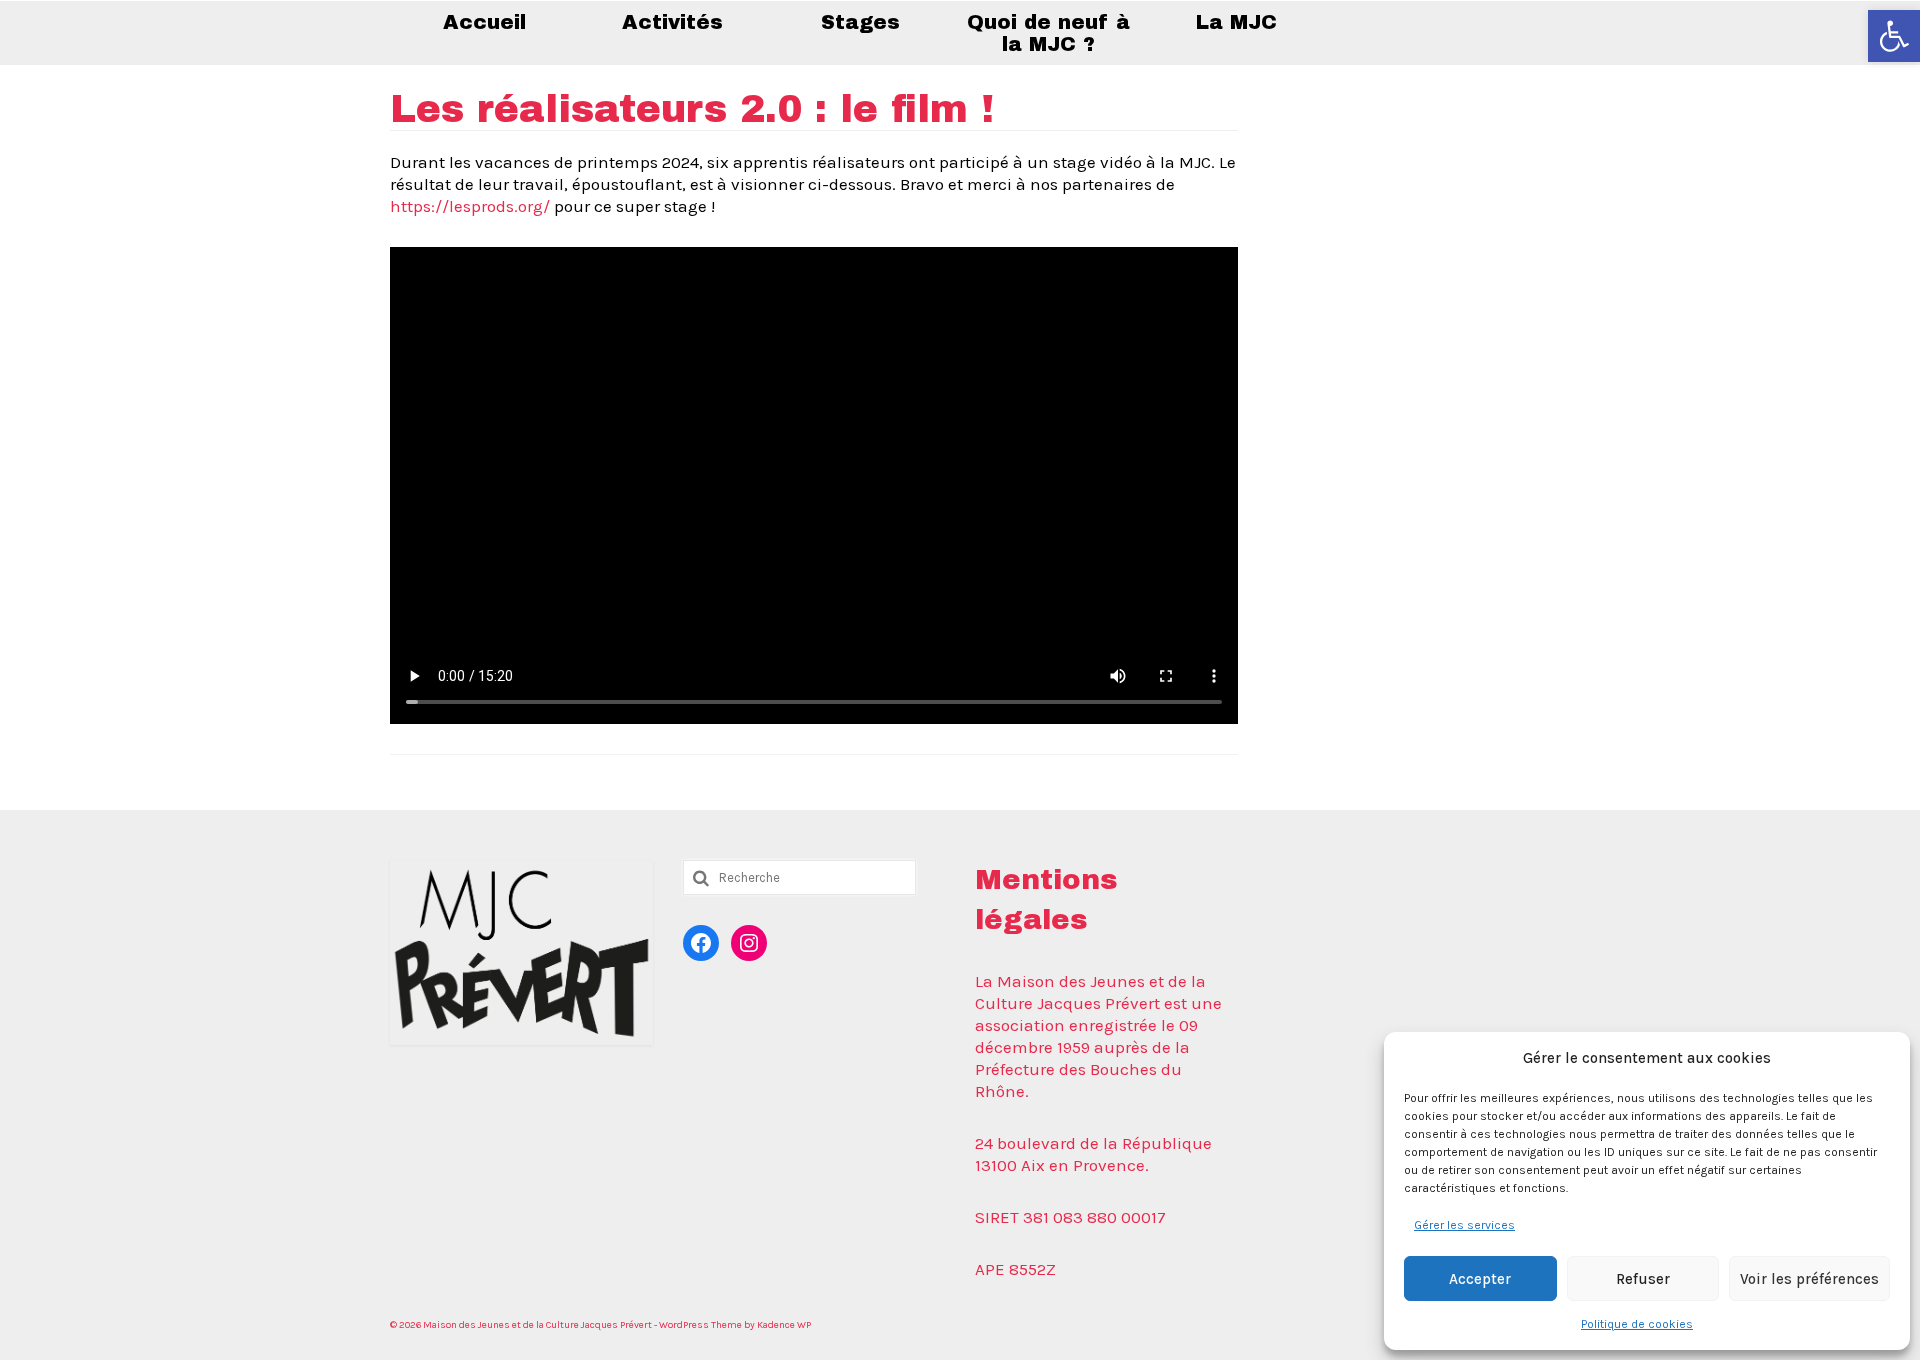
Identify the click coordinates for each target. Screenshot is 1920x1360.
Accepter (1480, 1279)
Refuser (1643, 1279)
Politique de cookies (1637, 1324)
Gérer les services (1464, 1225)
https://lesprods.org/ (470, 206)
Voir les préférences (1809, 1279)
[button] (1894, 36)
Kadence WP (784, 1325)
